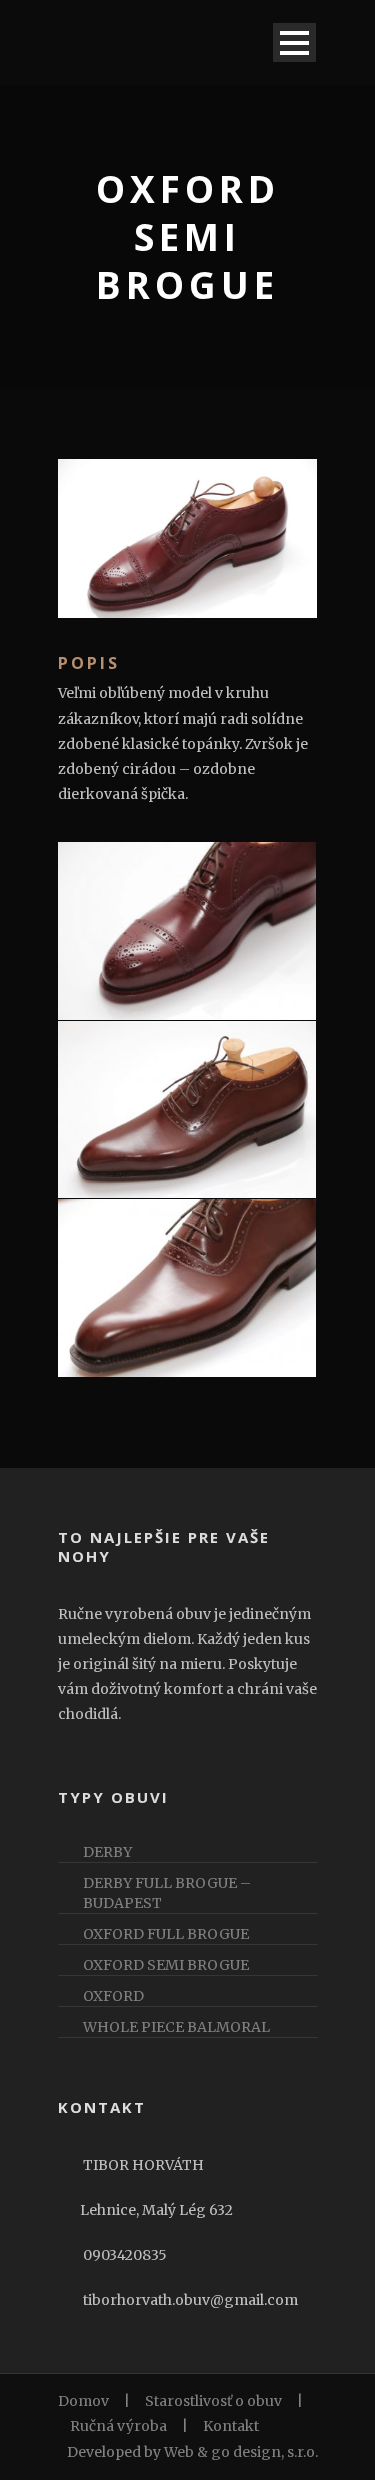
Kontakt (231, 2426)
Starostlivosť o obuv (213, 2401)
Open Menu (294, 42)
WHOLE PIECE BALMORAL (176, 2027)
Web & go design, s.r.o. (239, 2452)
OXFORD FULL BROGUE (166, 1934)
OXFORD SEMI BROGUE (166, 1965)
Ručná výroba (118, 2426)
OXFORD (113, 1996)
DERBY (107, 1852)
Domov (83, 2401)
